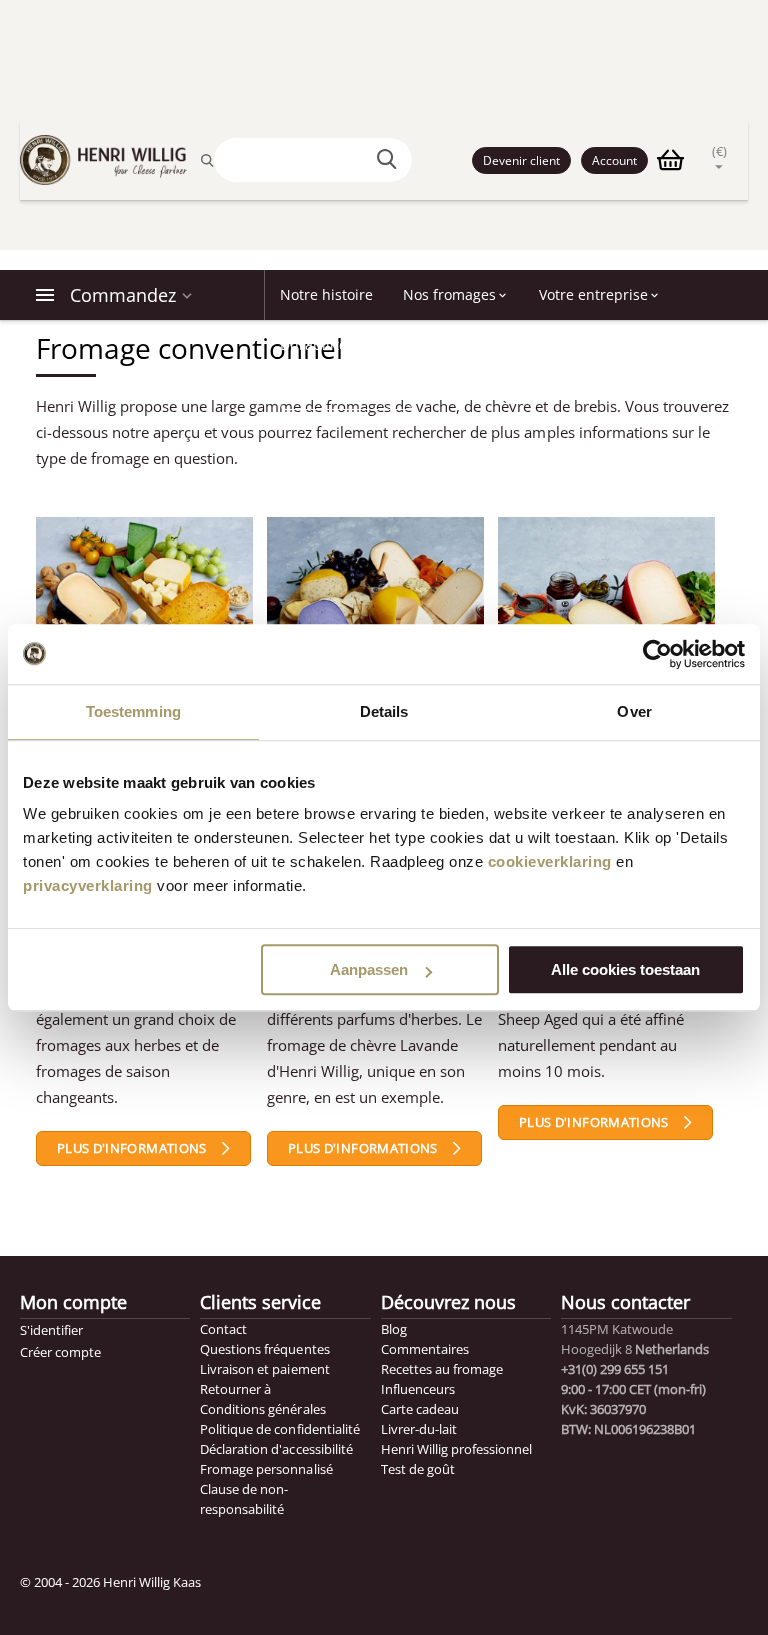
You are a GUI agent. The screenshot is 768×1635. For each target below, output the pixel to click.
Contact (223, 1329)
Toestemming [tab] (133, 711)
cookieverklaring (550, 861)
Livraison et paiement (264, 1369)
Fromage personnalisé (266, 1469)
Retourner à (235, 1389)
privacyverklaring (88, 885)
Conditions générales (262, 1409)
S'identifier (51, 1330)
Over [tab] (634, 711)
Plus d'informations (132, 1148)
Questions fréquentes (264, 1349)
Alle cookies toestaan (625, 969)
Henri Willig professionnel (456, 1449)
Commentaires (425, 1349)
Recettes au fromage (442, 1369)
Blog (394, 1329)
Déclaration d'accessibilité (276, 1449)
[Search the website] (390, 160)
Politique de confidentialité (279, 1429)
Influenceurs (418, 1389)
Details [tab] (384, 711)
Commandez (123, 295)
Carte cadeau (420, 1409)
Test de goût (418, 1469)
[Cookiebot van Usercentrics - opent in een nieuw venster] (657, 654)
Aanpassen (369, 969)
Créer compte (60, 1352)
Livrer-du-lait (419, 1429)
